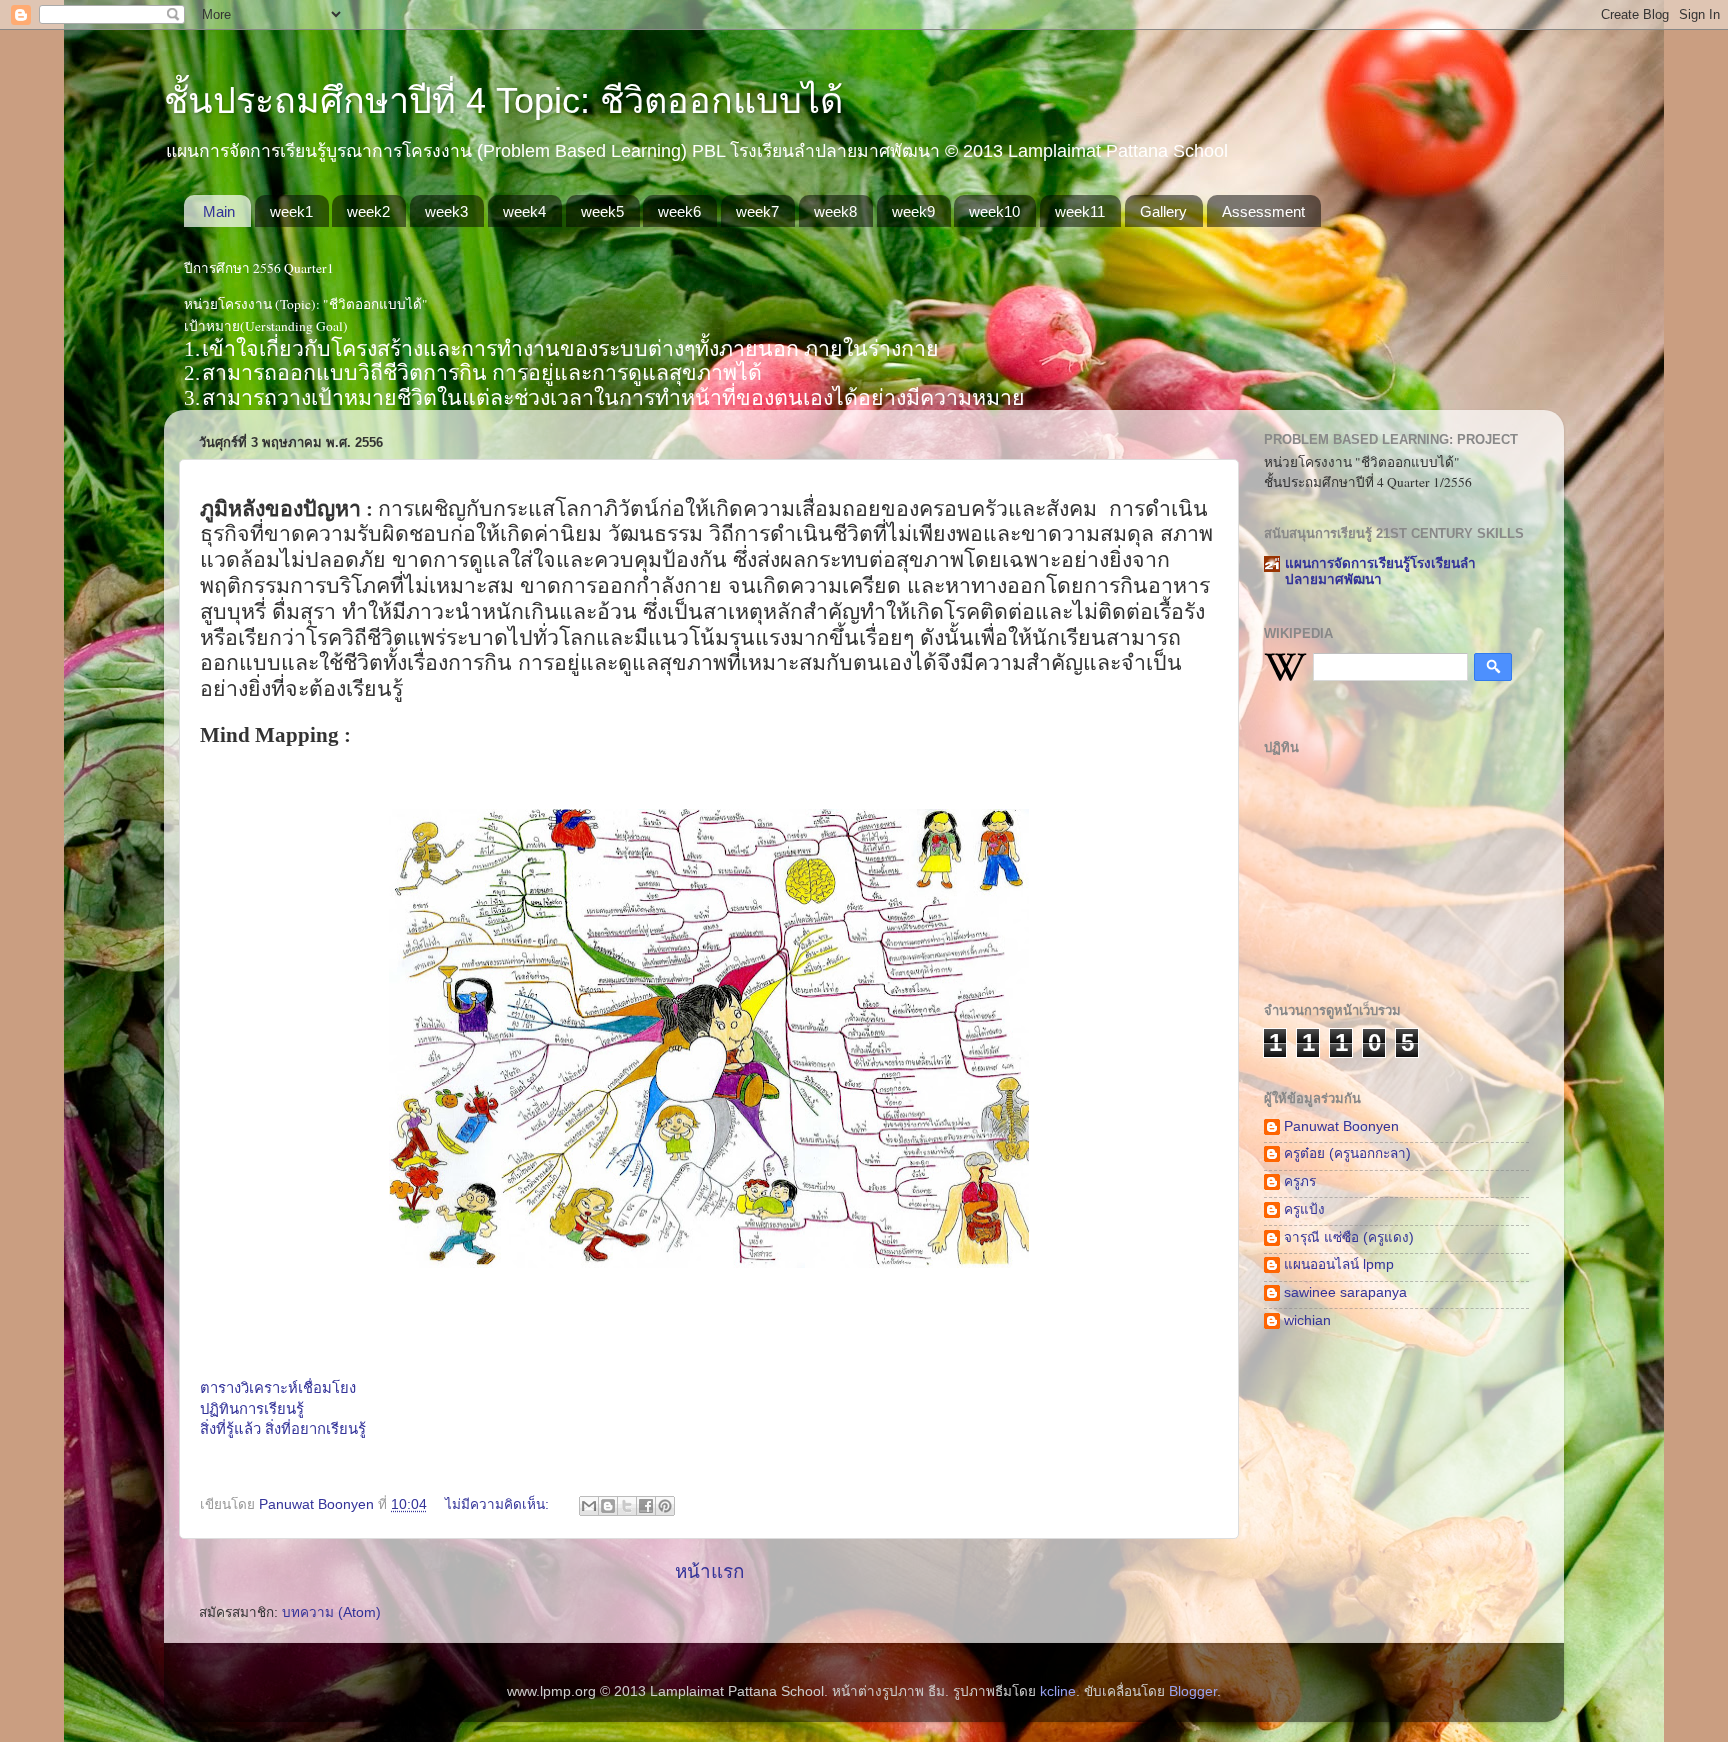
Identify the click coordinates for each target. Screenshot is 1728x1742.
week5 (602, 211)
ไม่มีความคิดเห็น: (499, 1504)
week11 (1080, 211)
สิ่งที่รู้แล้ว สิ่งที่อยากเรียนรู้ (283, 1429)
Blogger (1193, 1691)
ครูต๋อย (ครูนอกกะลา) (1347, 1153)
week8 (835, 211)
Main (219, 211)
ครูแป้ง (1304, 1209)
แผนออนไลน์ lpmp (1339, 1264)
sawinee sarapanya (1345, 1292)
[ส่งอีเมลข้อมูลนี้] (589, 1506)
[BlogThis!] (608, 1506)
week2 (368, 211)
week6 (679, 211)
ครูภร (1300, 1181)
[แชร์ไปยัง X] (627, 1506)
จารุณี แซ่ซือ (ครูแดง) (1349, 1237)
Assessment (1263, 211)
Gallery (1163, 211)
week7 (757, 211)
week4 (524, 211)
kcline (1058, 1691)
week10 (994, 211)
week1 (291, 211)
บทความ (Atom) (331, 1612)
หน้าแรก (709, 1571)
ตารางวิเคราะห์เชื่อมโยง (278, 1388)
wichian (1307, 1320)
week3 (446, 211)
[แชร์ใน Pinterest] (665, 1506)
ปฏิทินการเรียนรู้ (252, 1409)
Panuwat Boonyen (1341, 1126)
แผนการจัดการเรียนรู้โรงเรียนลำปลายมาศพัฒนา (1380, 571)
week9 (913, 211)
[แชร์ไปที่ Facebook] (646, 1506)
